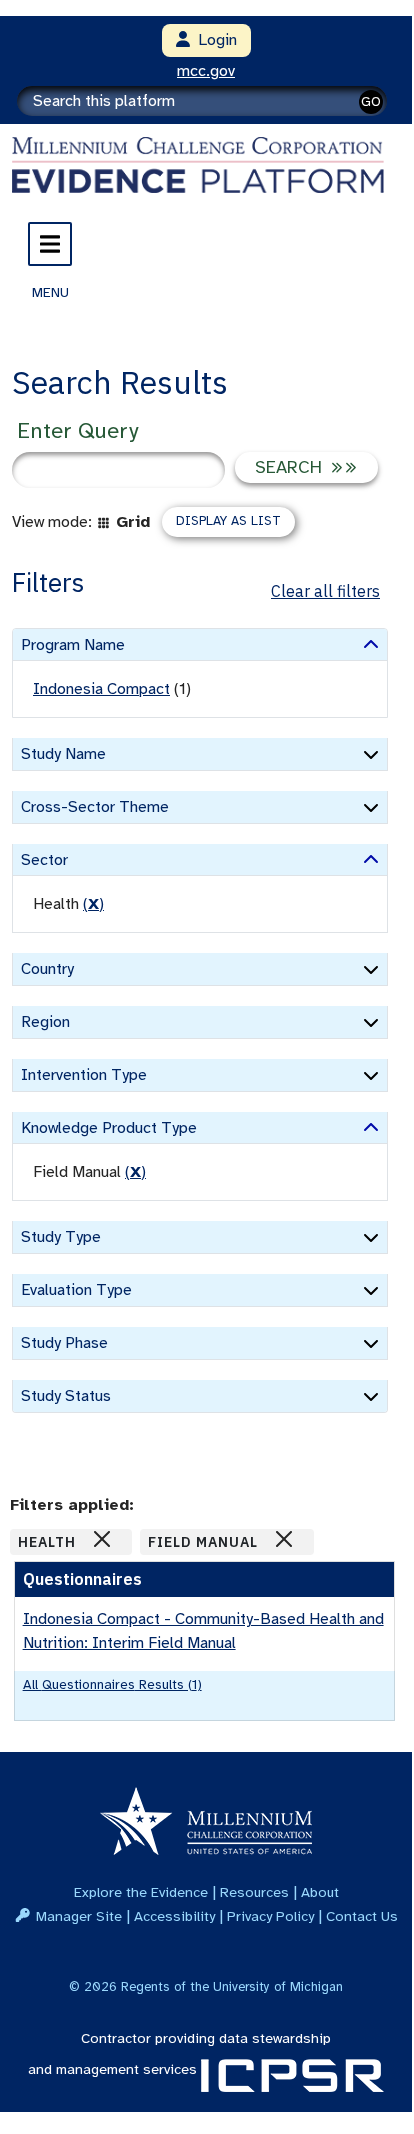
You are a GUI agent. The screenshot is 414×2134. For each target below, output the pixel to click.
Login (213, 40)
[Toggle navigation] (50, 244)
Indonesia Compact (101, 689)
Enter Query (77, 430)
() (93, 904)
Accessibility (174, 1916)
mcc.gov (206, 71)
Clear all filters (325, 591)
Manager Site (79, 1916)
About (320, 1892)
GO (371, 101)
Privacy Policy (270, 1916)
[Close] (102, 1539)
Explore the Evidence (141, 1892)
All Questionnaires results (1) (112, 1684)
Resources (254, 1892)
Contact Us (362, 1916)
